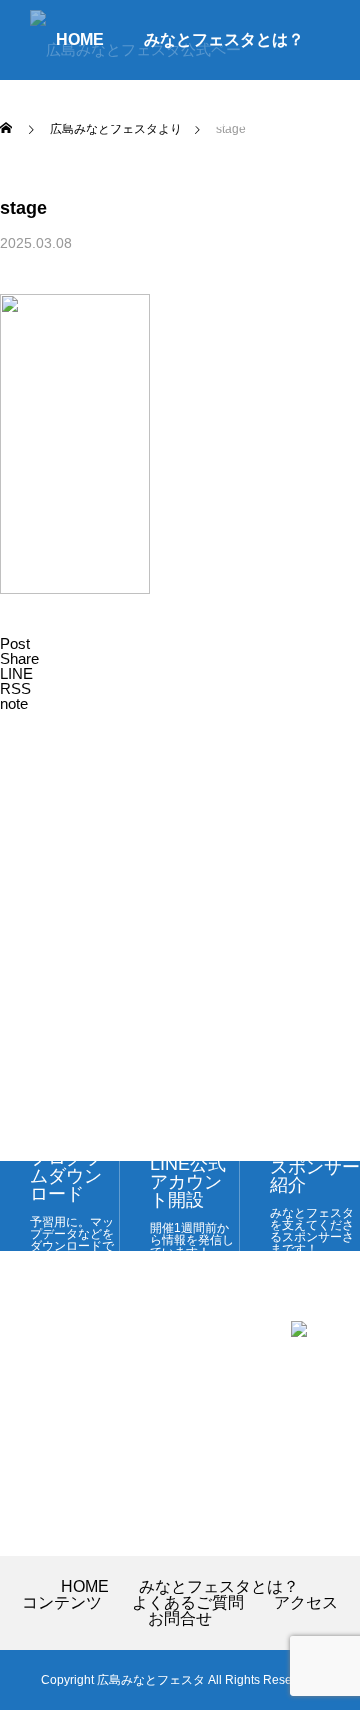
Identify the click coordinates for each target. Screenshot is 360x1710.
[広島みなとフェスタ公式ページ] (140, 40)
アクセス (128, 199)
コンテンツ (104, 119)
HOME (85, 1587)
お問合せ (232, 199)
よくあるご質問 (240, 119)
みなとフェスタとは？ (219, 1587)
